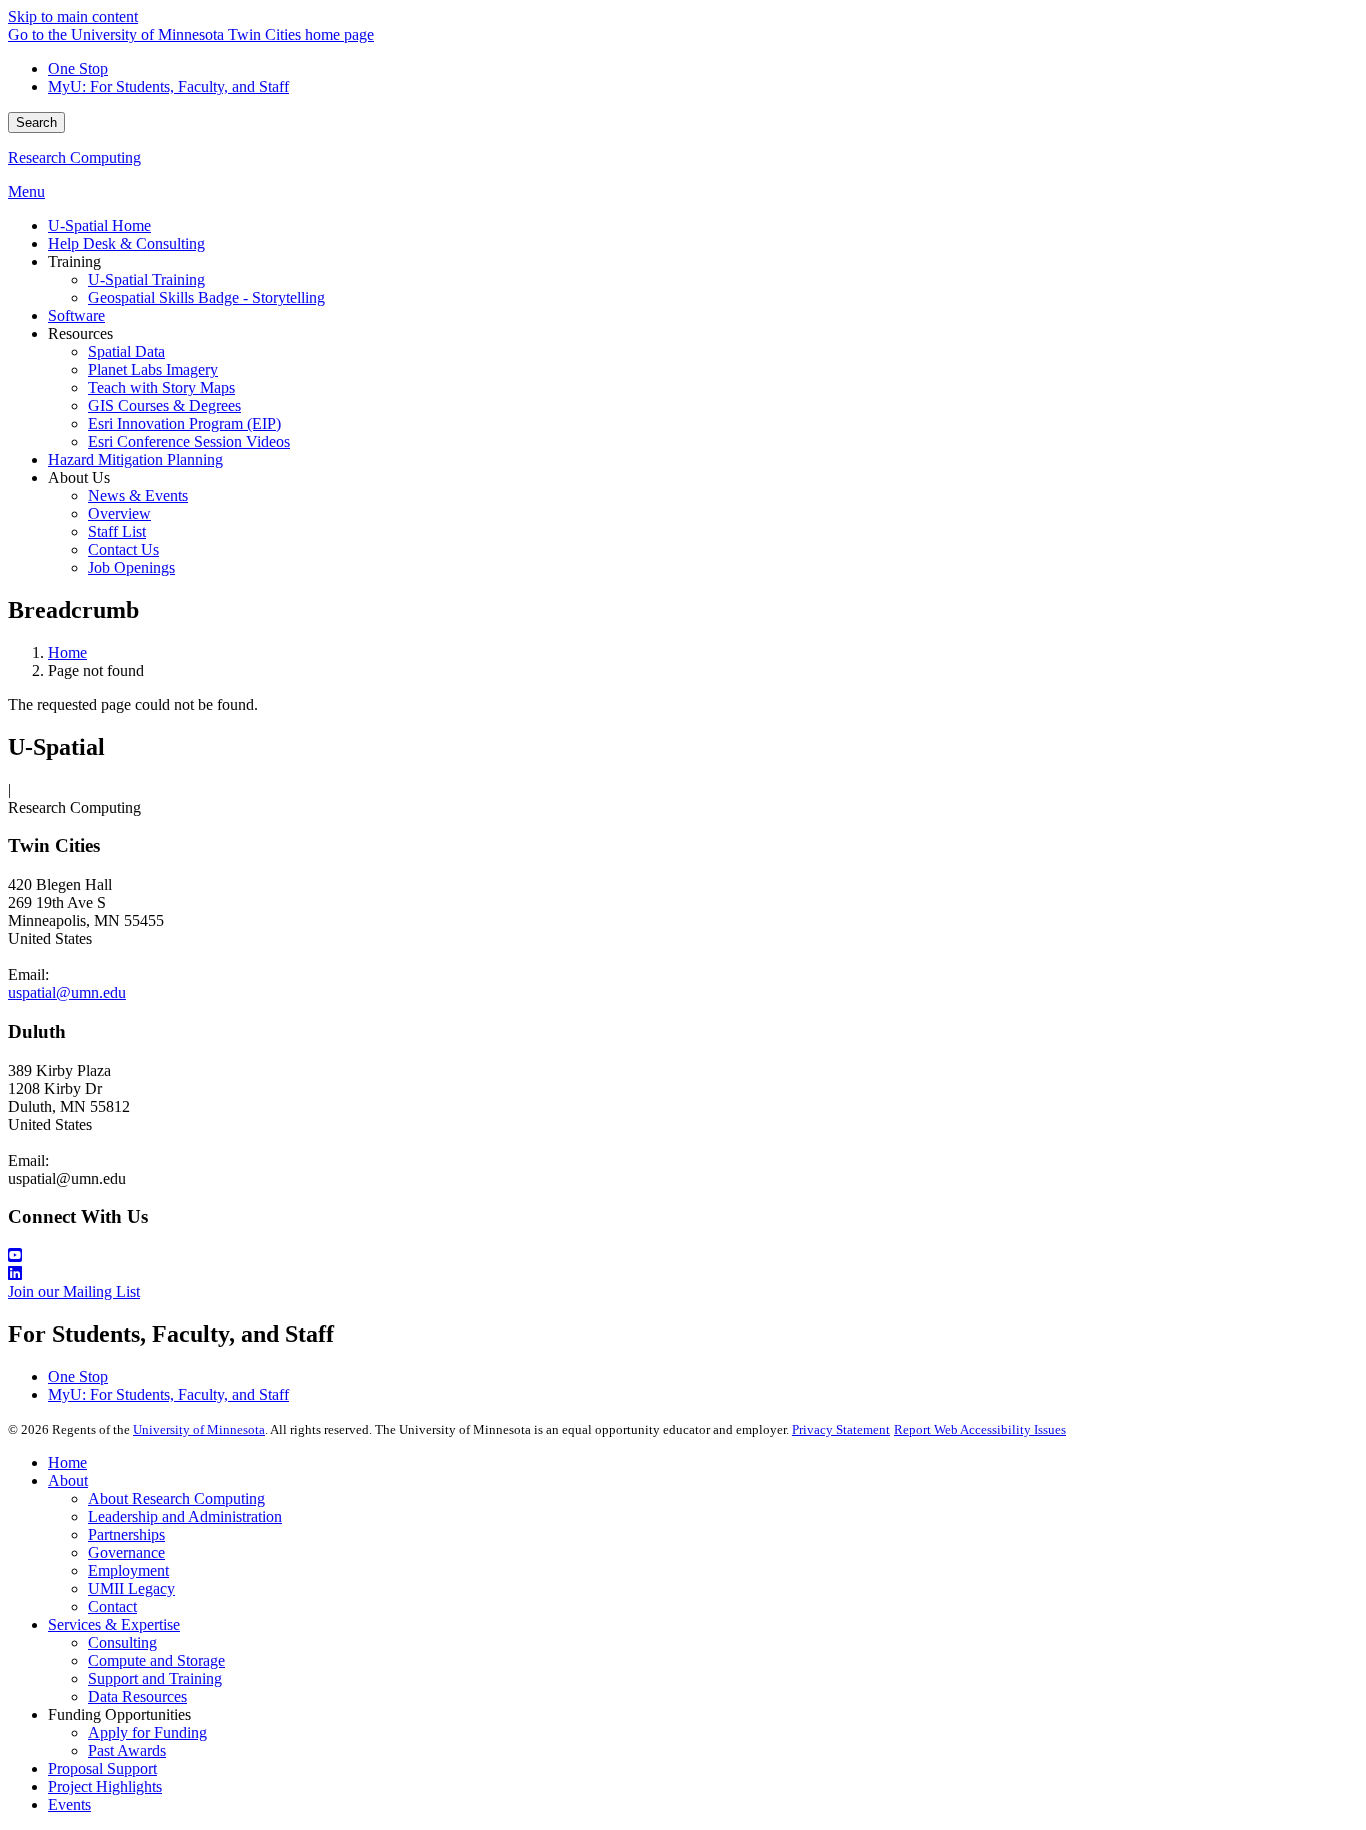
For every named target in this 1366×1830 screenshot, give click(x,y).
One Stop (78, 68)
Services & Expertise (114, 1624)
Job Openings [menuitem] (131, 567)
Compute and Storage (156, 1660)
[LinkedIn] (683, 1274)
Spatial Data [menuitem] (126, 351)
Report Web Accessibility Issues (980, 1429)
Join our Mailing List (74, 1291)
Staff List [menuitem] (117, 531)
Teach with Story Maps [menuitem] (161, 387)
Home (67, 652)
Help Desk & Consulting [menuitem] (126, 243)
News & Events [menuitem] (138, 495)
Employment (128, 1570)
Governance (126, 1552)
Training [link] (74, 261)
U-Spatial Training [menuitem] (146, 279)
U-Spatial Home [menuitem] (99, 225)
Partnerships (126, 1534)
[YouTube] (683, 1256)
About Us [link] (79, 477)
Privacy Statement (841, 1429)
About (68, 1480)
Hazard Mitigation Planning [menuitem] (135, 459)
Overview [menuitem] (119, 513)
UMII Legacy (131, 1588)
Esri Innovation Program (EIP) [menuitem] (184, 423)
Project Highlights (105, 1786)
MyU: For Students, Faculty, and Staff (168, 86)
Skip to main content (73, 16)
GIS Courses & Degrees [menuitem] (164, 405)
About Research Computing (176, 1498)
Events (69, 1804)
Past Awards (127, 1750)
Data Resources (137, 1696)
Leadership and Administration (185, 1516)
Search (36, 122)
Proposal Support (102, 1768)
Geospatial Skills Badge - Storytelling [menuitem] (206, 297)
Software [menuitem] (76, 315)
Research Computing (74, 157)
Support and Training (155, 1678)
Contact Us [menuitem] (123, 549)
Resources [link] (80, 333)
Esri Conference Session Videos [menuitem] (189, 441)
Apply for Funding (147, 1732)
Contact (112, 1606)
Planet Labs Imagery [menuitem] (153, 369)
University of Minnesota (199, 1429)
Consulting (122, 1642)
